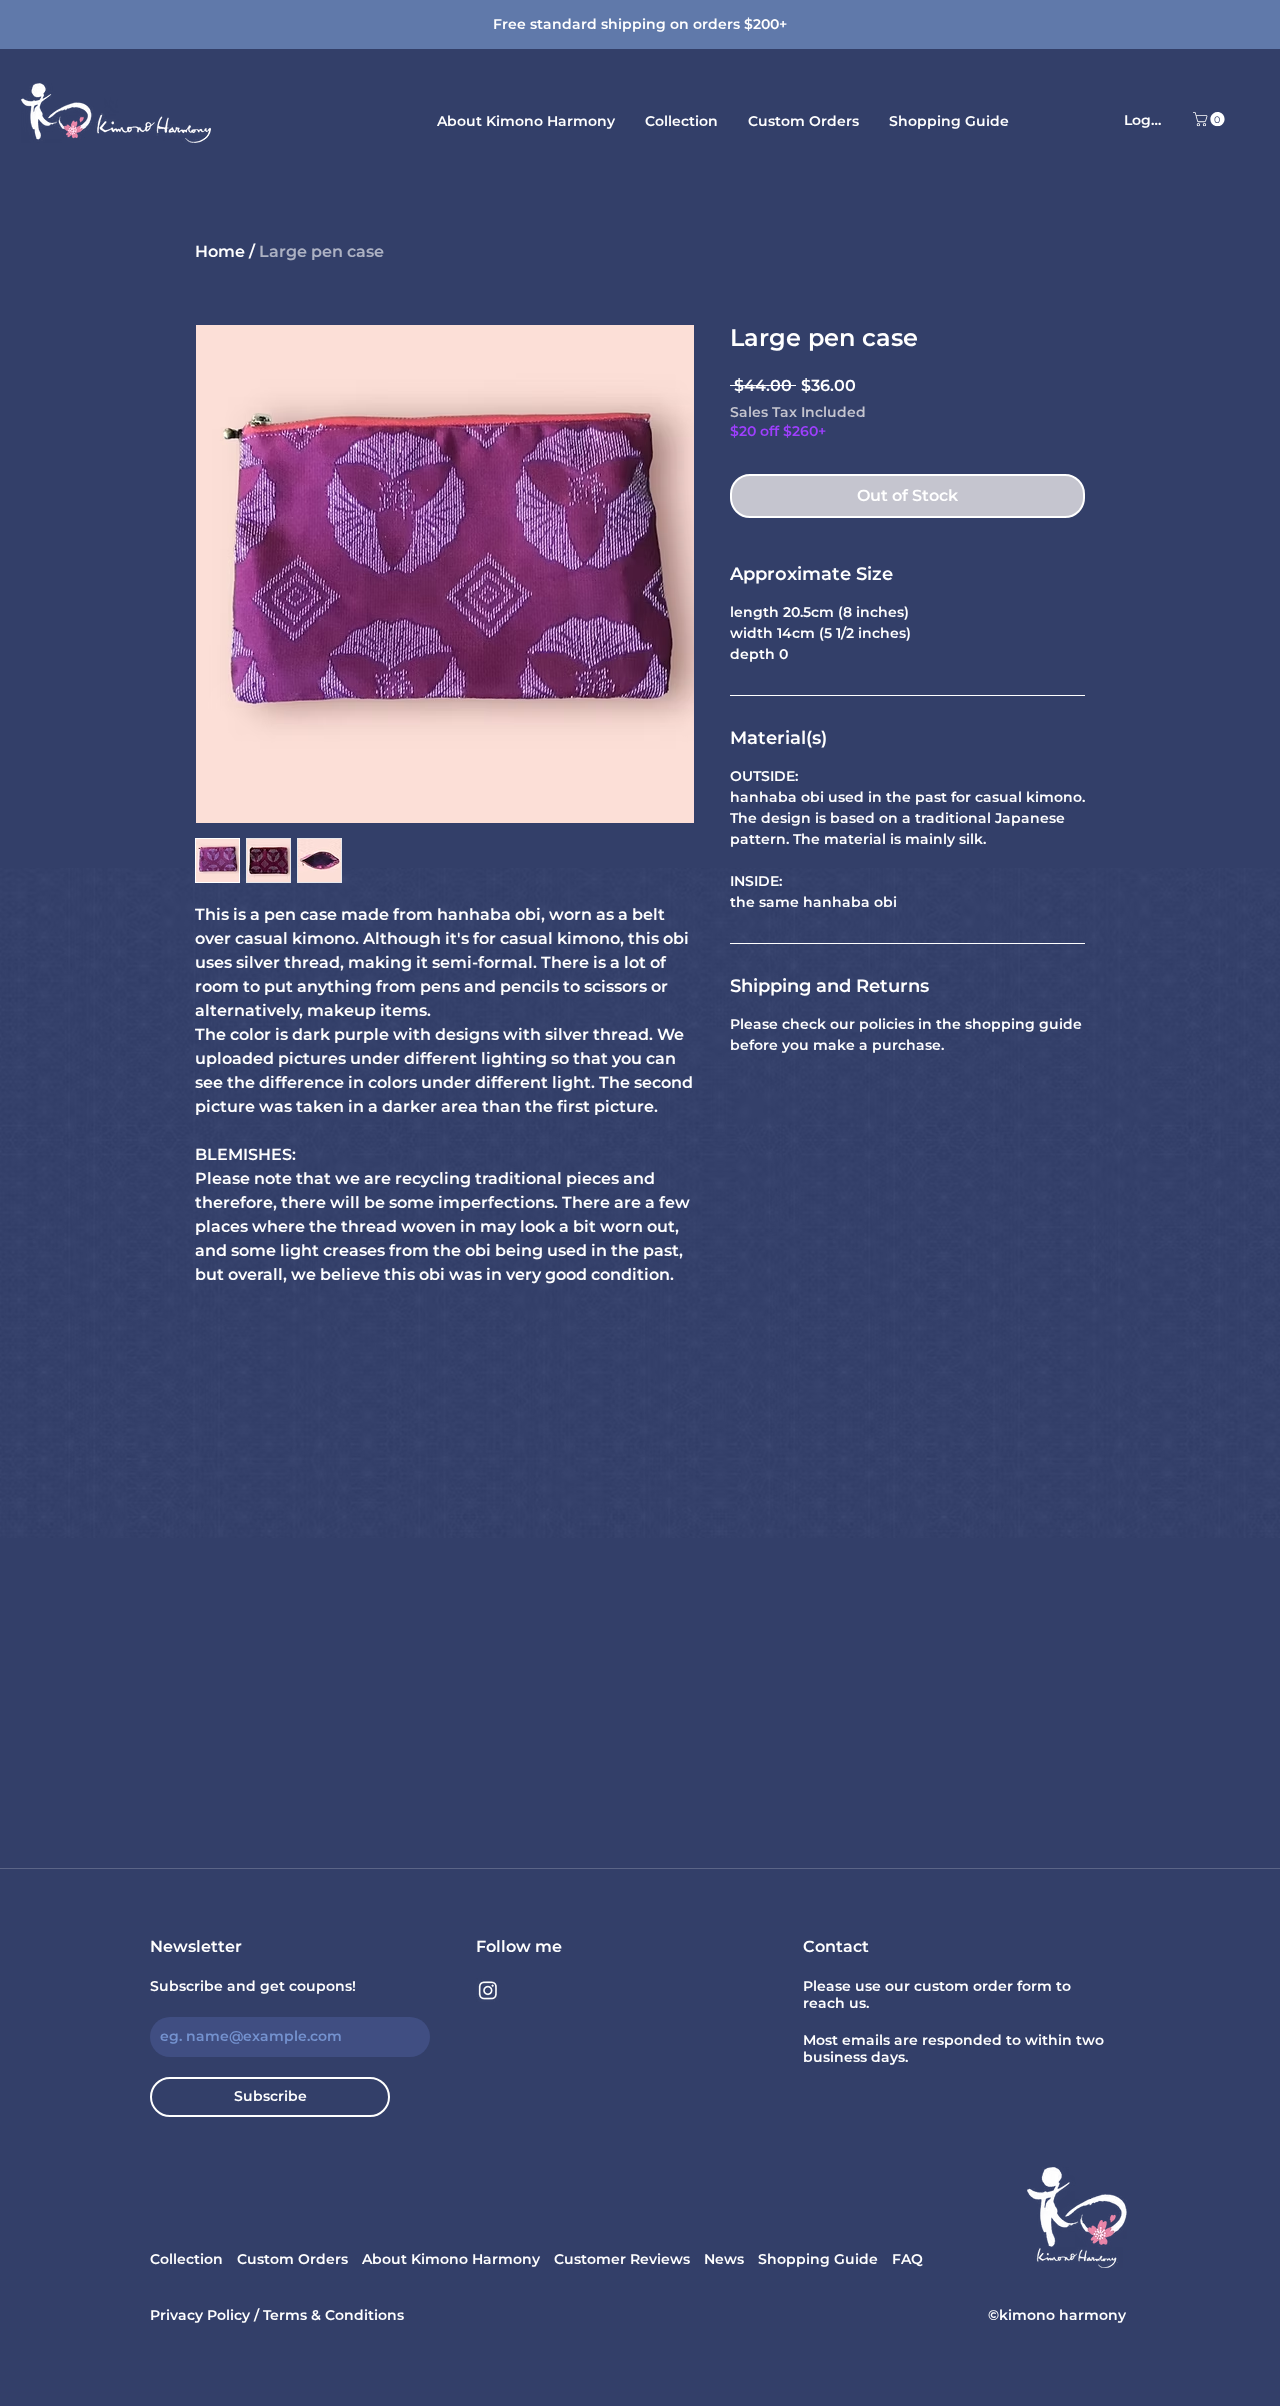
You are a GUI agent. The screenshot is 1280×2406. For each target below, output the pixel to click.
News (724, 2259)
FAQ (907, 2259)
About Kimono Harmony (451, 2259)
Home (220, 251)
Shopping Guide (818, 2259)
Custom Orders (292, 2259)
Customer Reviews (622, 2259)
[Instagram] (488, 1990)
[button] (1210, 119)
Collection (186, 2259)
